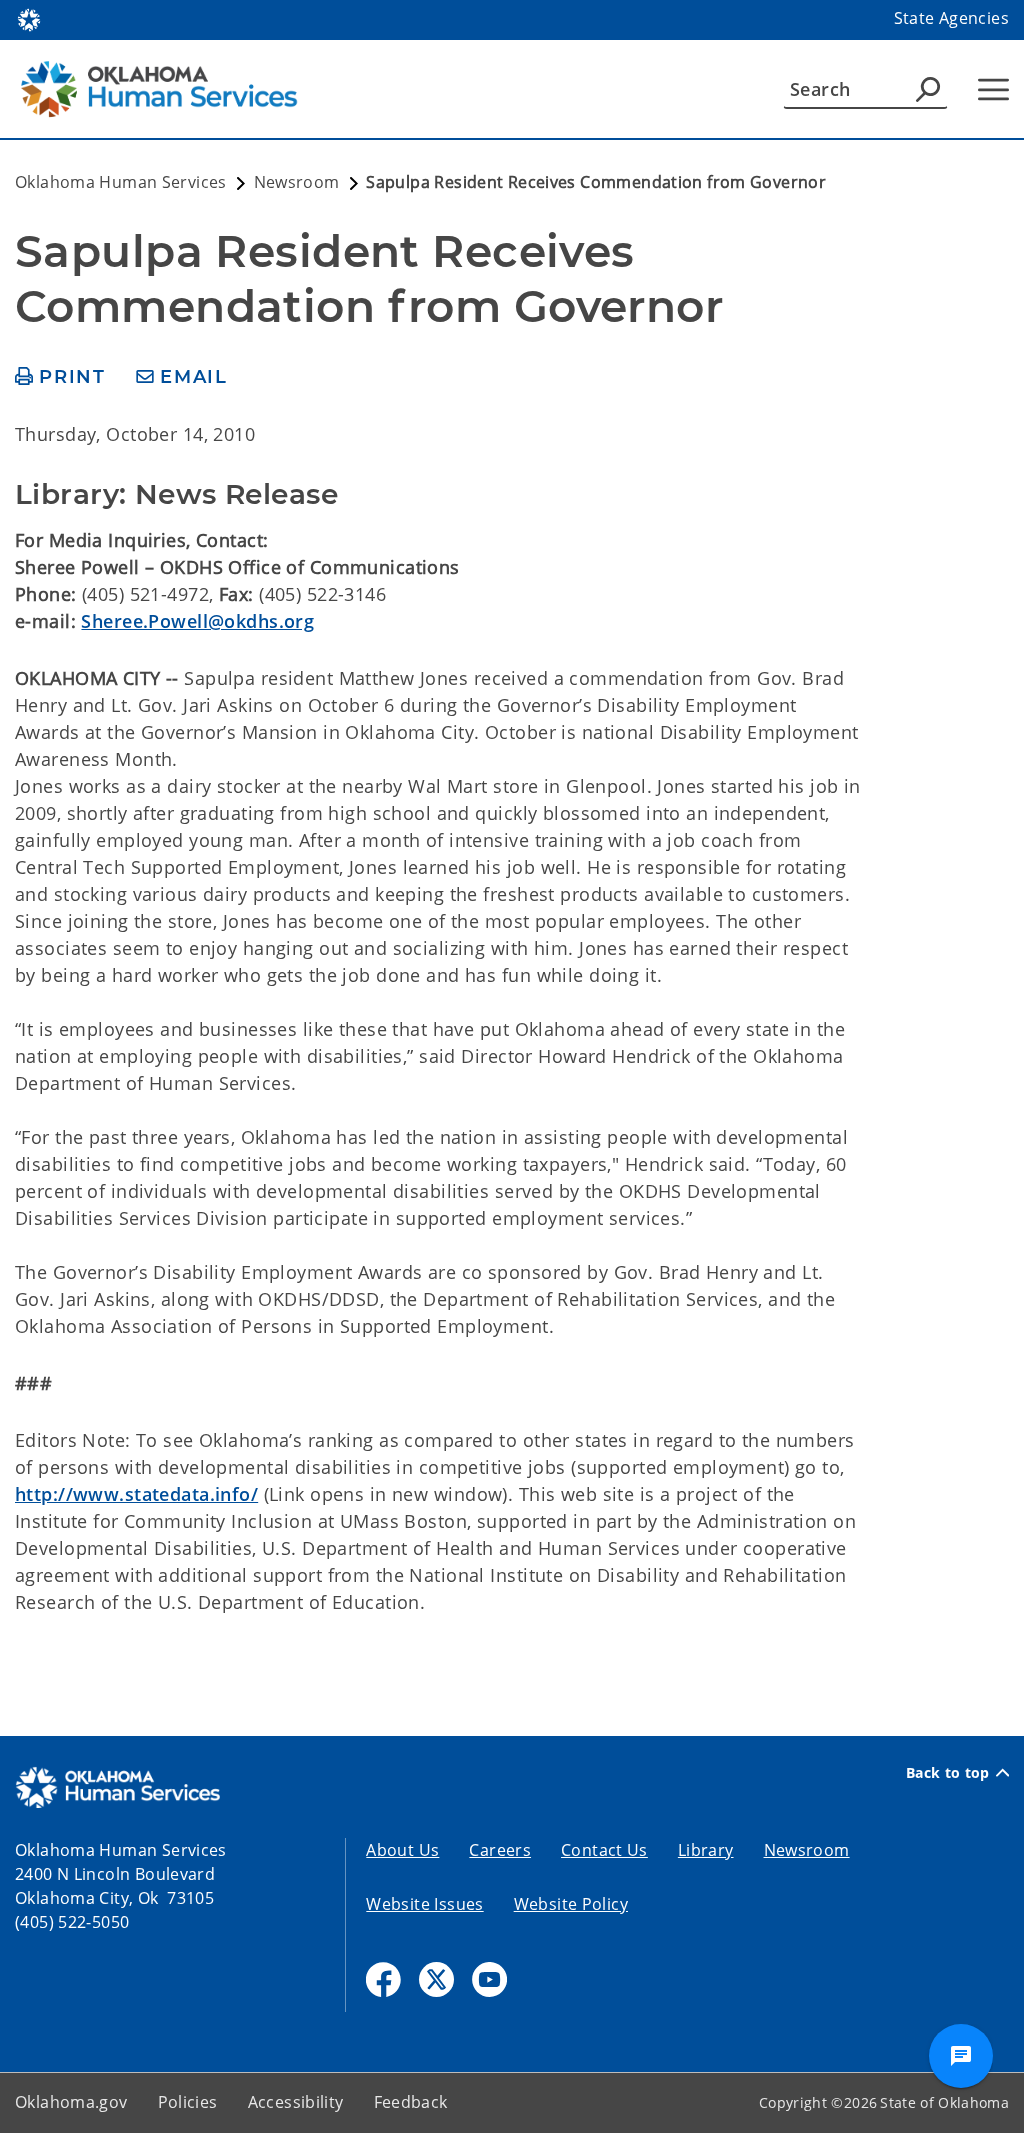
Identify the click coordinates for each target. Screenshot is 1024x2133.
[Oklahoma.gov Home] (29, 18)
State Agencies (951, 18)
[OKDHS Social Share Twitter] (436, 1979)
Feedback (411, 2102)
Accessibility (296, 2102)
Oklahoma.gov (71, 2102)
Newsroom (807, 1850)
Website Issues (424, 1904)
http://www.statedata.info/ (136, 1494)
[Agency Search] (928, 89)
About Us (402, 1850)
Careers (500, 1850)
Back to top (948, 1773)
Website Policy (571, 1904)
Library (706, 1850)
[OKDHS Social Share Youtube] (489, 1979)
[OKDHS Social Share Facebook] (383, 1979)
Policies (188, 2102)
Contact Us (604, 1850)
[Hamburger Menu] (993, 89)
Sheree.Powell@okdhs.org (197, 621)
